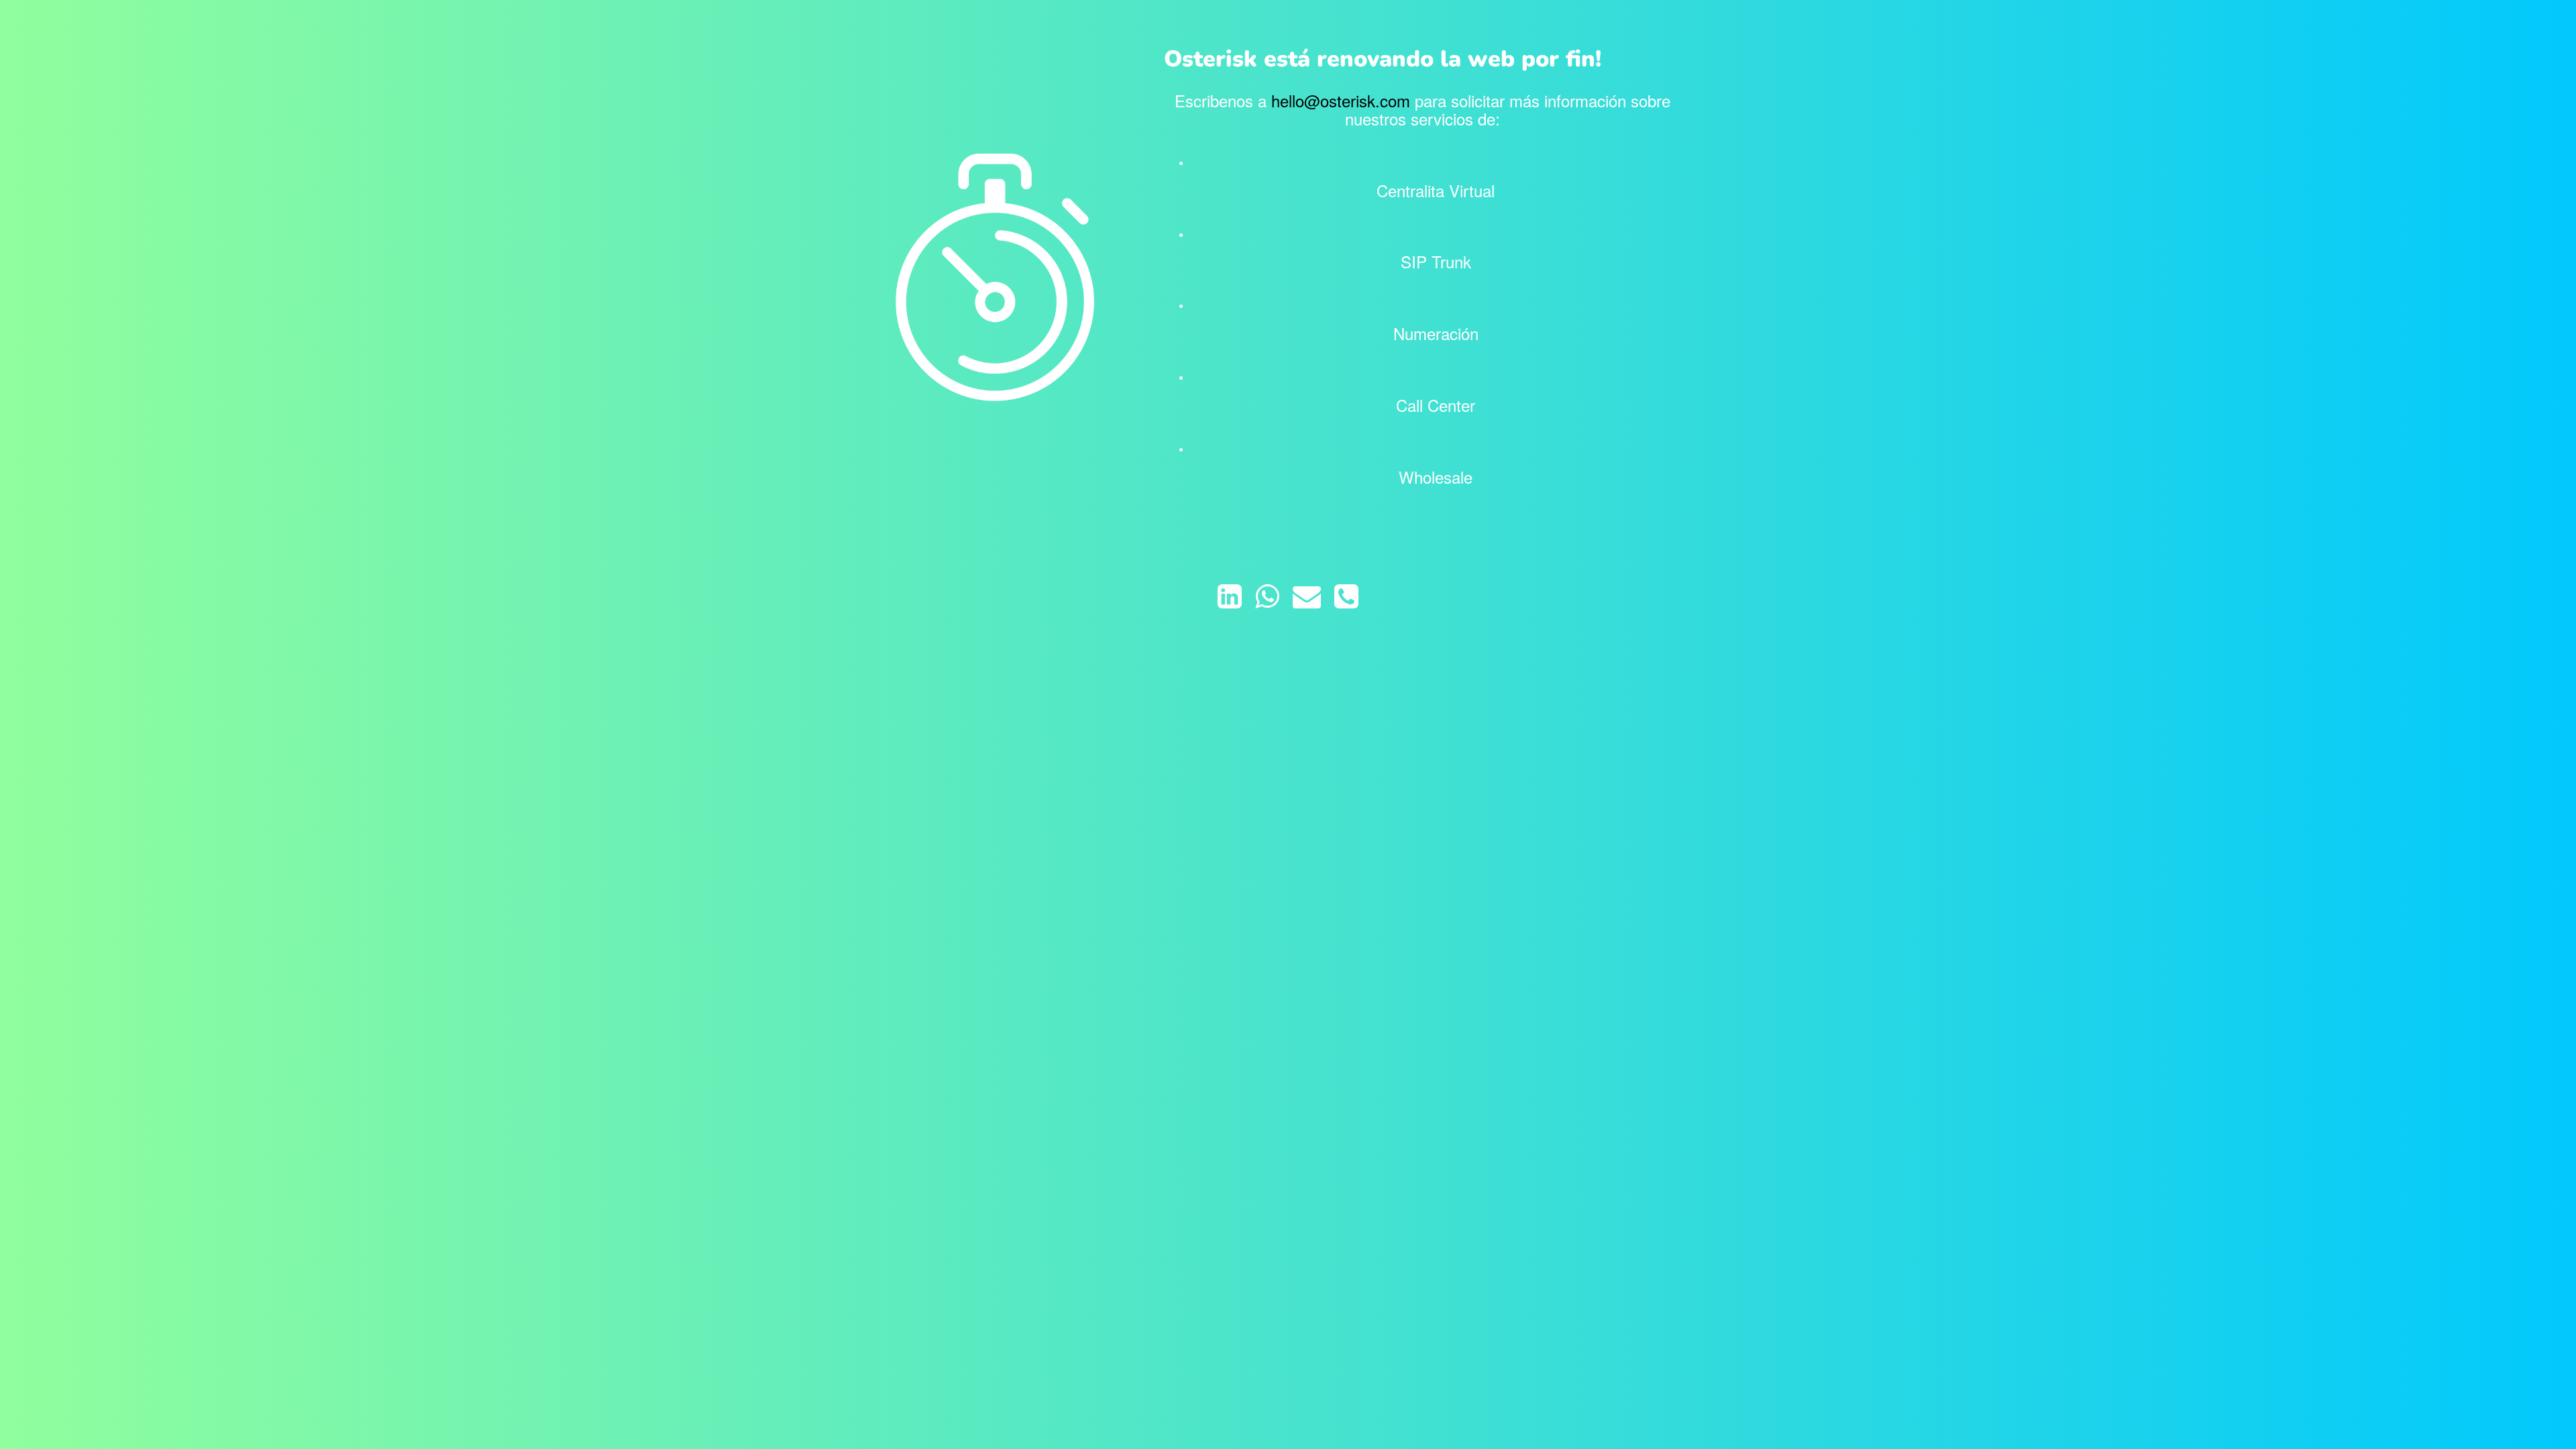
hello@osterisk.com (1341, 100)
